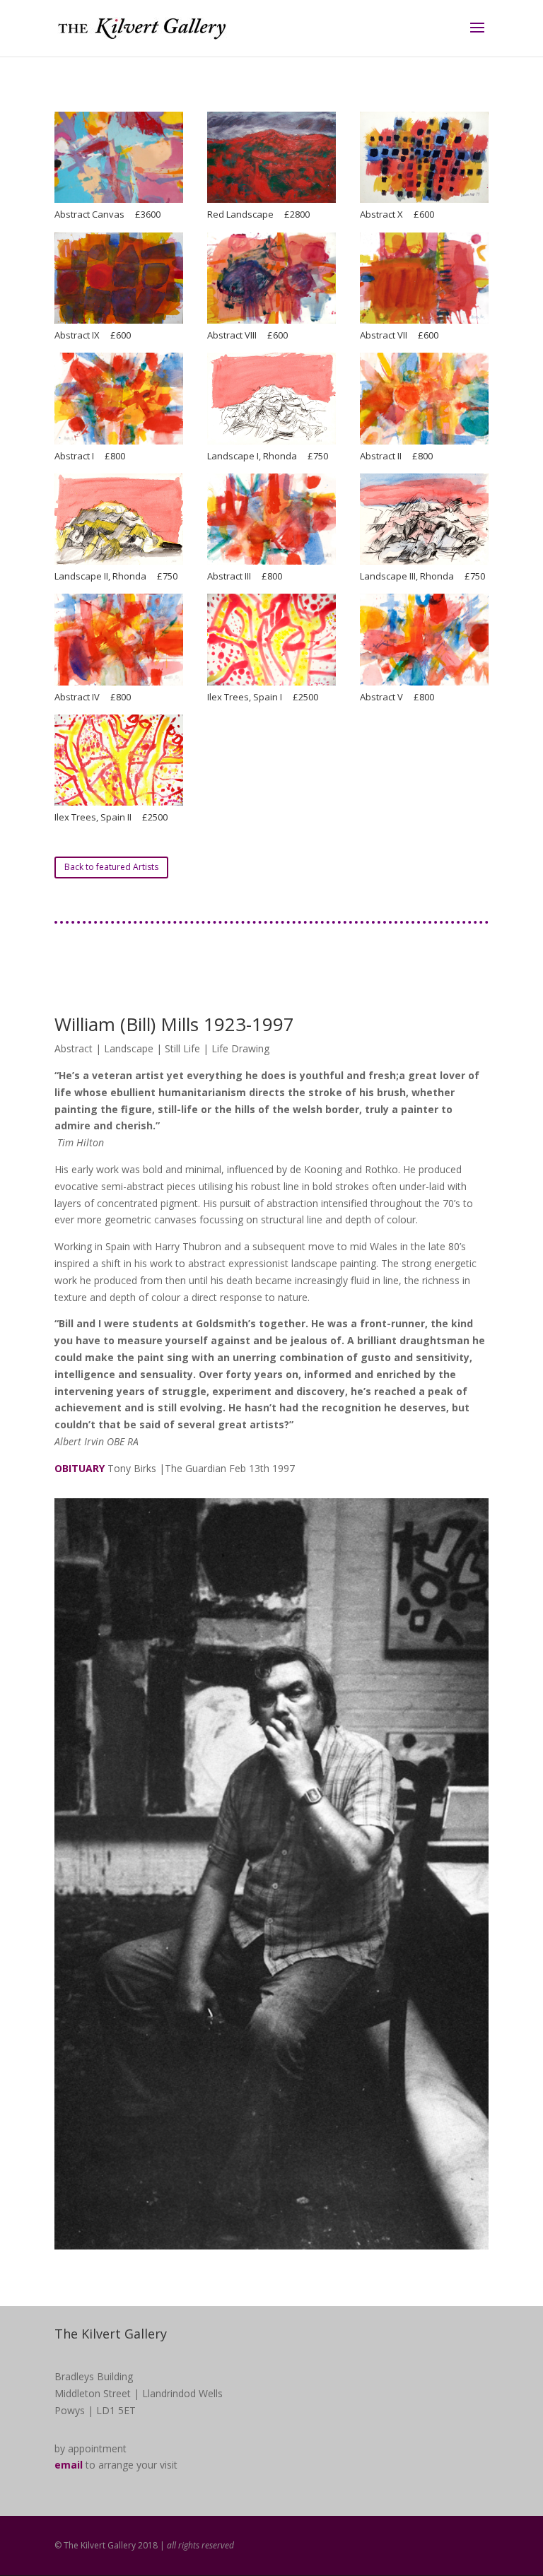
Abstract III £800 (245, 576)
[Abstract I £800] (119, 398)
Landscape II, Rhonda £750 (116, 576)
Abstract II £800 (396, 456)
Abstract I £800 (90, 456)
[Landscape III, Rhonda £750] (424, 519)
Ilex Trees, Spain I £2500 (263, 697)
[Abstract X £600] (424, 157)
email (69, 2465)
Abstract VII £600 (399, 335)
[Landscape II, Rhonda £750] (119, 519)
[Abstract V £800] (424, 639)
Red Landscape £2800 (258, 214)
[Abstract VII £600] (424, 278)
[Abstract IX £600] (119, 278)
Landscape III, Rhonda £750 (422, 576)
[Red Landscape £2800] (271, 157)
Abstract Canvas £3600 (107, 214)
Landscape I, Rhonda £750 (268, 456)
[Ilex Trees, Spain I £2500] (271, 639)
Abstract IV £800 (93, 697)
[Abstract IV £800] (119, 639)
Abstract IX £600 (93, 335)
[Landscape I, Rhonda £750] (271, 398)
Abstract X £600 (397, 214)
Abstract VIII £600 (247, 335)
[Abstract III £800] (271, 519)
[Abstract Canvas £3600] (119, 157)
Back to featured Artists (111, 867)
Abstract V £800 (397, 697)
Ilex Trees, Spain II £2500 (111, 817)
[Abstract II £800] (424, 398)
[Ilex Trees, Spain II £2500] (119, 760)
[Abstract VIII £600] (271, 278)
